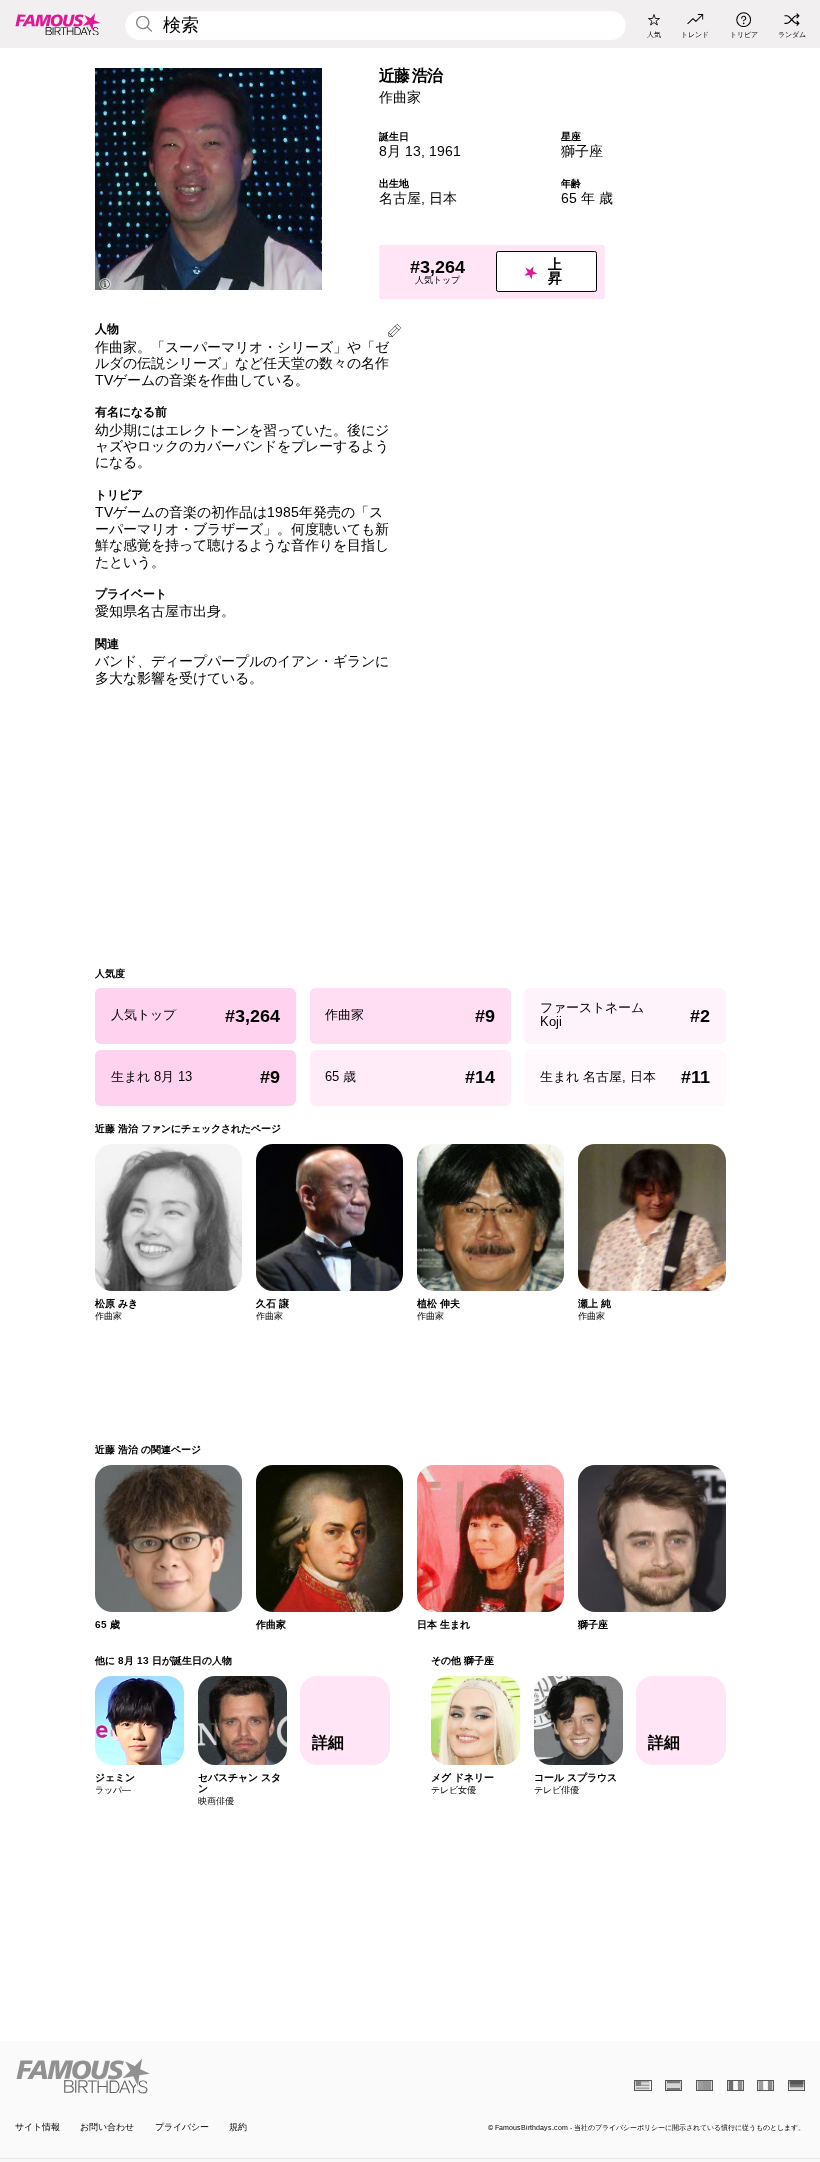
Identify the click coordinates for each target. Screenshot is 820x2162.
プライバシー (182, 2127)
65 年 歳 (587, 198)
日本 (443, 198)
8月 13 (400, 151)
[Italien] (765, 2085)
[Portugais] (704, 2085)
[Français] (735, 2085)
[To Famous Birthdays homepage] (58, 24)
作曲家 (400, 97)
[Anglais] (642, 2085)
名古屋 (400, 198)
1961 (445, 151)
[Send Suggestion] (394, 332)
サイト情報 (37, 2127)
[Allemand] (796, 2085)
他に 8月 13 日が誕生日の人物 (163, 1660)
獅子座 (582, 151)
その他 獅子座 (461, 1660)
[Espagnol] (673, 2085)
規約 (238, 2127)
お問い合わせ (107, 2127)
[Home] (209, 2076)
